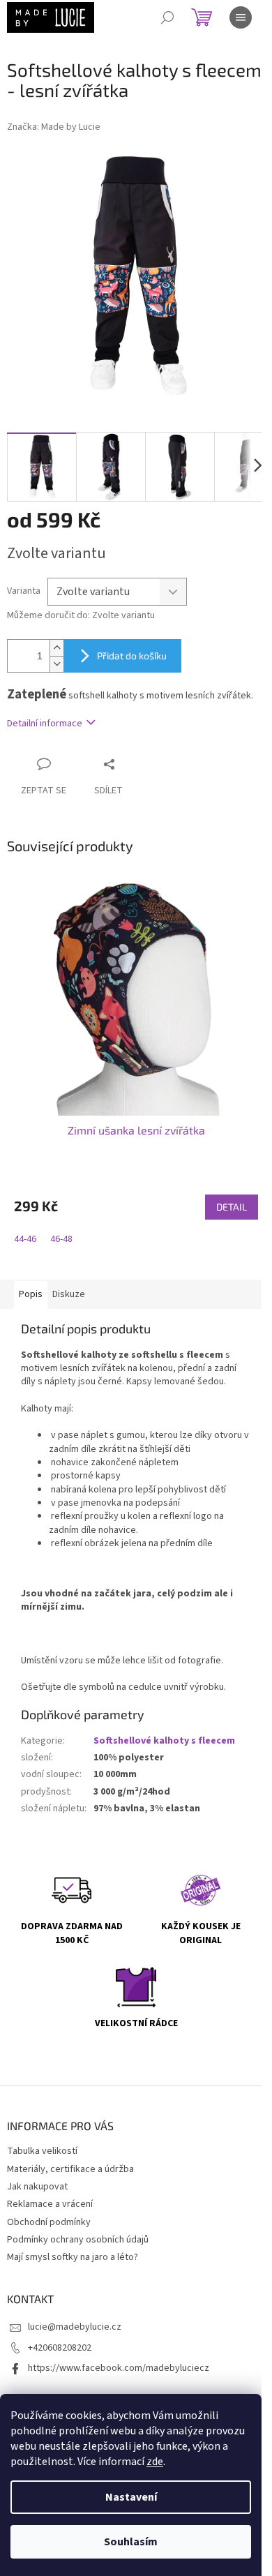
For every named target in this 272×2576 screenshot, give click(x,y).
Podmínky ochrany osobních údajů (78, 2240)
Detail (232, 1207)
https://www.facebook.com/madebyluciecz (119, 2368)
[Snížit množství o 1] (56, 664)
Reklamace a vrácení (50, 2204)
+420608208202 (60, 2348)
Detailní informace (45, 724)
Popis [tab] (31, 1294)
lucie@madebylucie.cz (75, 2327)
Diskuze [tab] (69, 1294)
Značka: (54, 127)
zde (155, 2462)
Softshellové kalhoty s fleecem (164, 1741)
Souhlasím (131, 2542)
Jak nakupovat (37, 2187)
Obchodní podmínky (49, 2222)
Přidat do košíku (132, 656)
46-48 (61, 1239)
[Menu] (241, 17)
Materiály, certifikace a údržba (70, 2169)
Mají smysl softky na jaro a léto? (73, 2257)
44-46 (25, 1239)
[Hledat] (167, 17)
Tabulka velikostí (42, 2151)
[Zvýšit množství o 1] (56, 648)
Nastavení (131, 2497)
